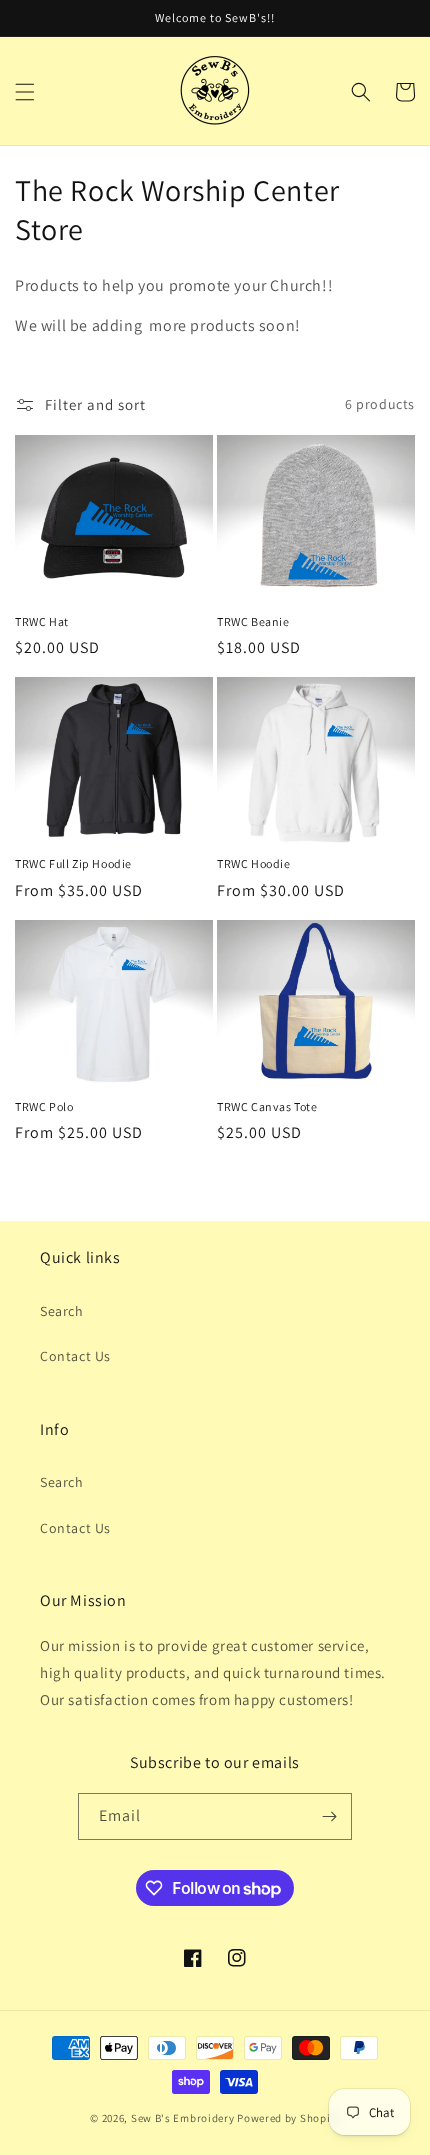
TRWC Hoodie (254, 863)
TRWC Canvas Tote (267, 1106)
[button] (25, 92)
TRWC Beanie (253, 621)
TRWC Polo (44, 1106)
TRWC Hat (42, 621)
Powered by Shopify (288, 2118)
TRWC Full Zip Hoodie (73, 863)
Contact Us (75, 1356)
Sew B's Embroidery (183, 2118)
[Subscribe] (329, 1816)
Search (62, 1311)
